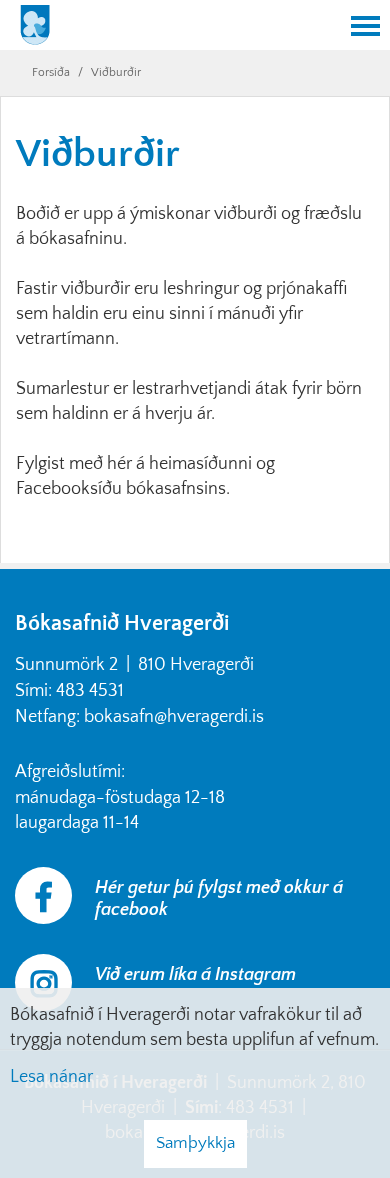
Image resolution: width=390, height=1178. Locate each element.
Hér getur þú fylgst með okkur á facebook (219, 899)
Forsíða (51, 72)
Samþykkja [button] (195, 1143)
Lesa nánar (51, 1077)
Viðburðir (116, 72)
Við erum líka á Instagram (195, 975)
